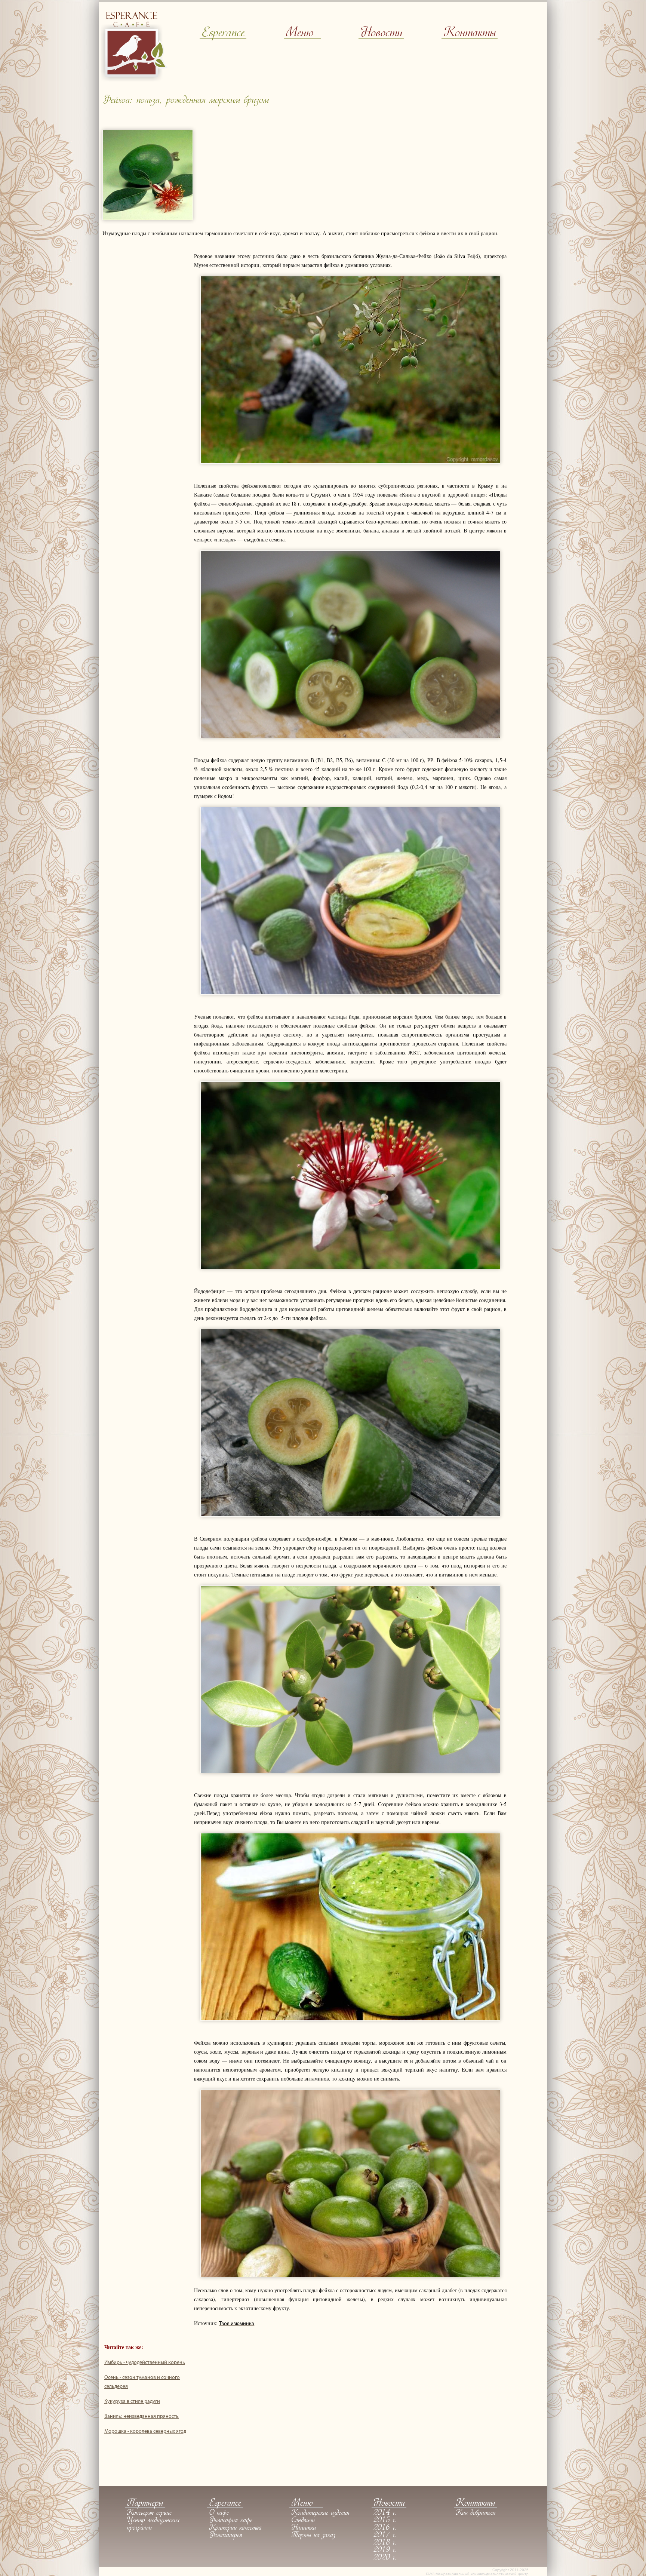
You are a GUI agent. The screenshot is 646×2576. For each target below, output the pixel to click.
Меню (299, 33)
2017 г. (385, 2536)
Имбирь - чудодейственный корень (145, 2363)
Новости (381, 33)
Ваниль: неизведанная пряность (141, 2417)
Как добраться (476, 2513)
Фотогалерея (226, 2536)
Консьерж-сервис (149, 2513)
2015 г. (385, 2521)
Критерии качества (235, 2528)
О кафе (219, 2513)
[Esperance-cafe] (134, 79)
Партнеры (145, 2504)
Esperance (223, 33)
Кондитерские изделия (320, 2513)
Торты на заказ (313, 2536)
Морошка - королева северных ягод (145, 2431)
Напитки (304, 2528)
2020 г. (385, 2558)
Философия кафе (231, 2521)
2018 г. (385, 2543)
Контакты (470, 33)
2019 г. (385, 2551)
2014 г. (385, 2513)
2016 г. (385, 2528)
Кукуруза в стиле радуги (132, 2402)
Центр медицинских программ (153, 2524)
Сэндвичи (303, 2521)
